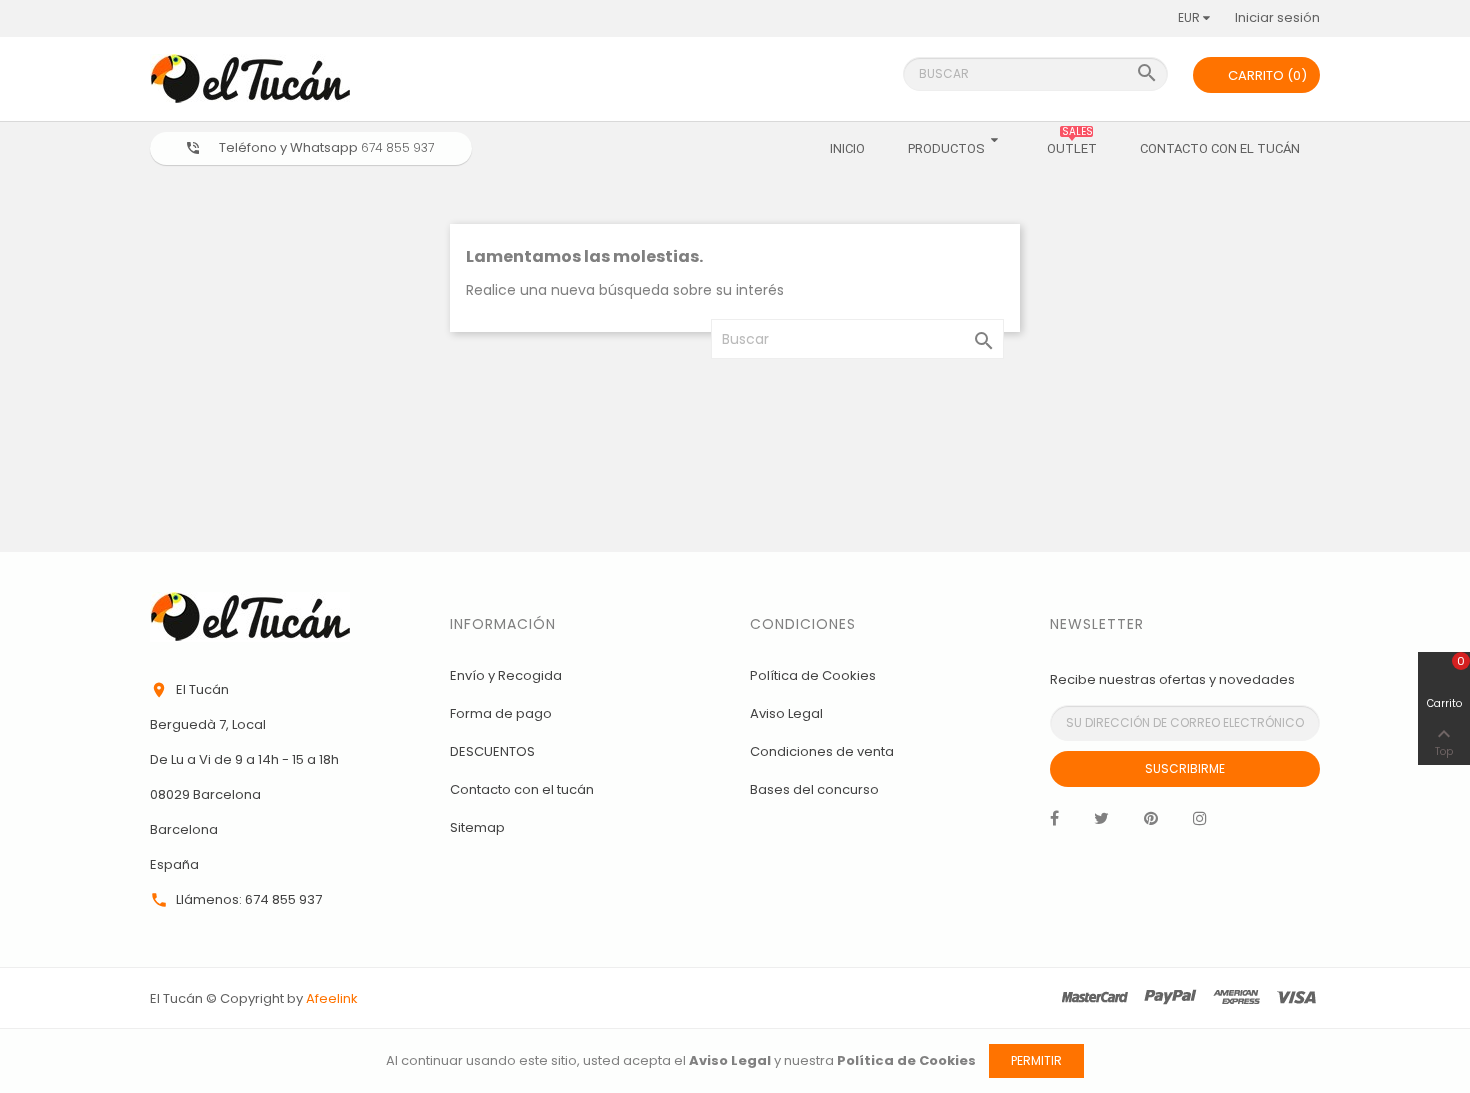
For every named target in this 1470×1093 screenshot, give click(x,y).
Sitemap (477, 827)
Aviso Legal (786, 713)
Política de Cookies (813, 675)
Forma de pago (501, 713)
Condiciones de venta (822, 751)
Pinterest (1151, 823)
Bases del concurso (814, 789)
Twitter (1101, 823)
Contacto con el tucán (522, 789)
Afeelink (332, 998)
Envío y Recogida (506, 675)
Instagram (1200, 823)
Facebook (1054, 823)
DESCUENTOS (492, 751)
